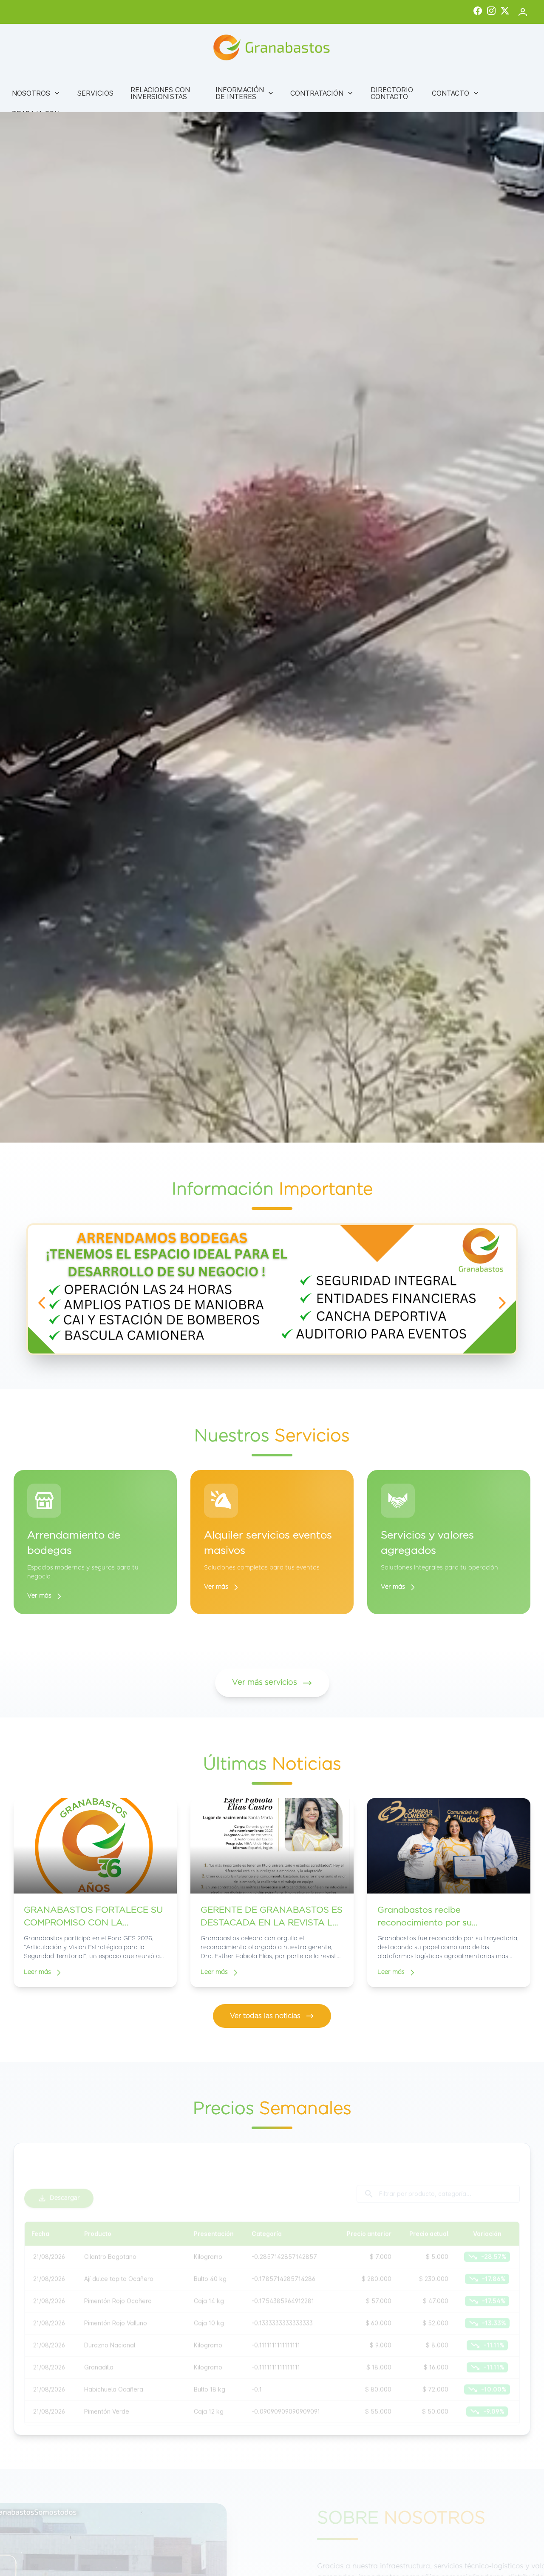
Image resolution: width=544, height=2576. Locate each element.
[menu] (272, 105)
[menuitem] (36, 93)
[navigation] (42, 1303)
